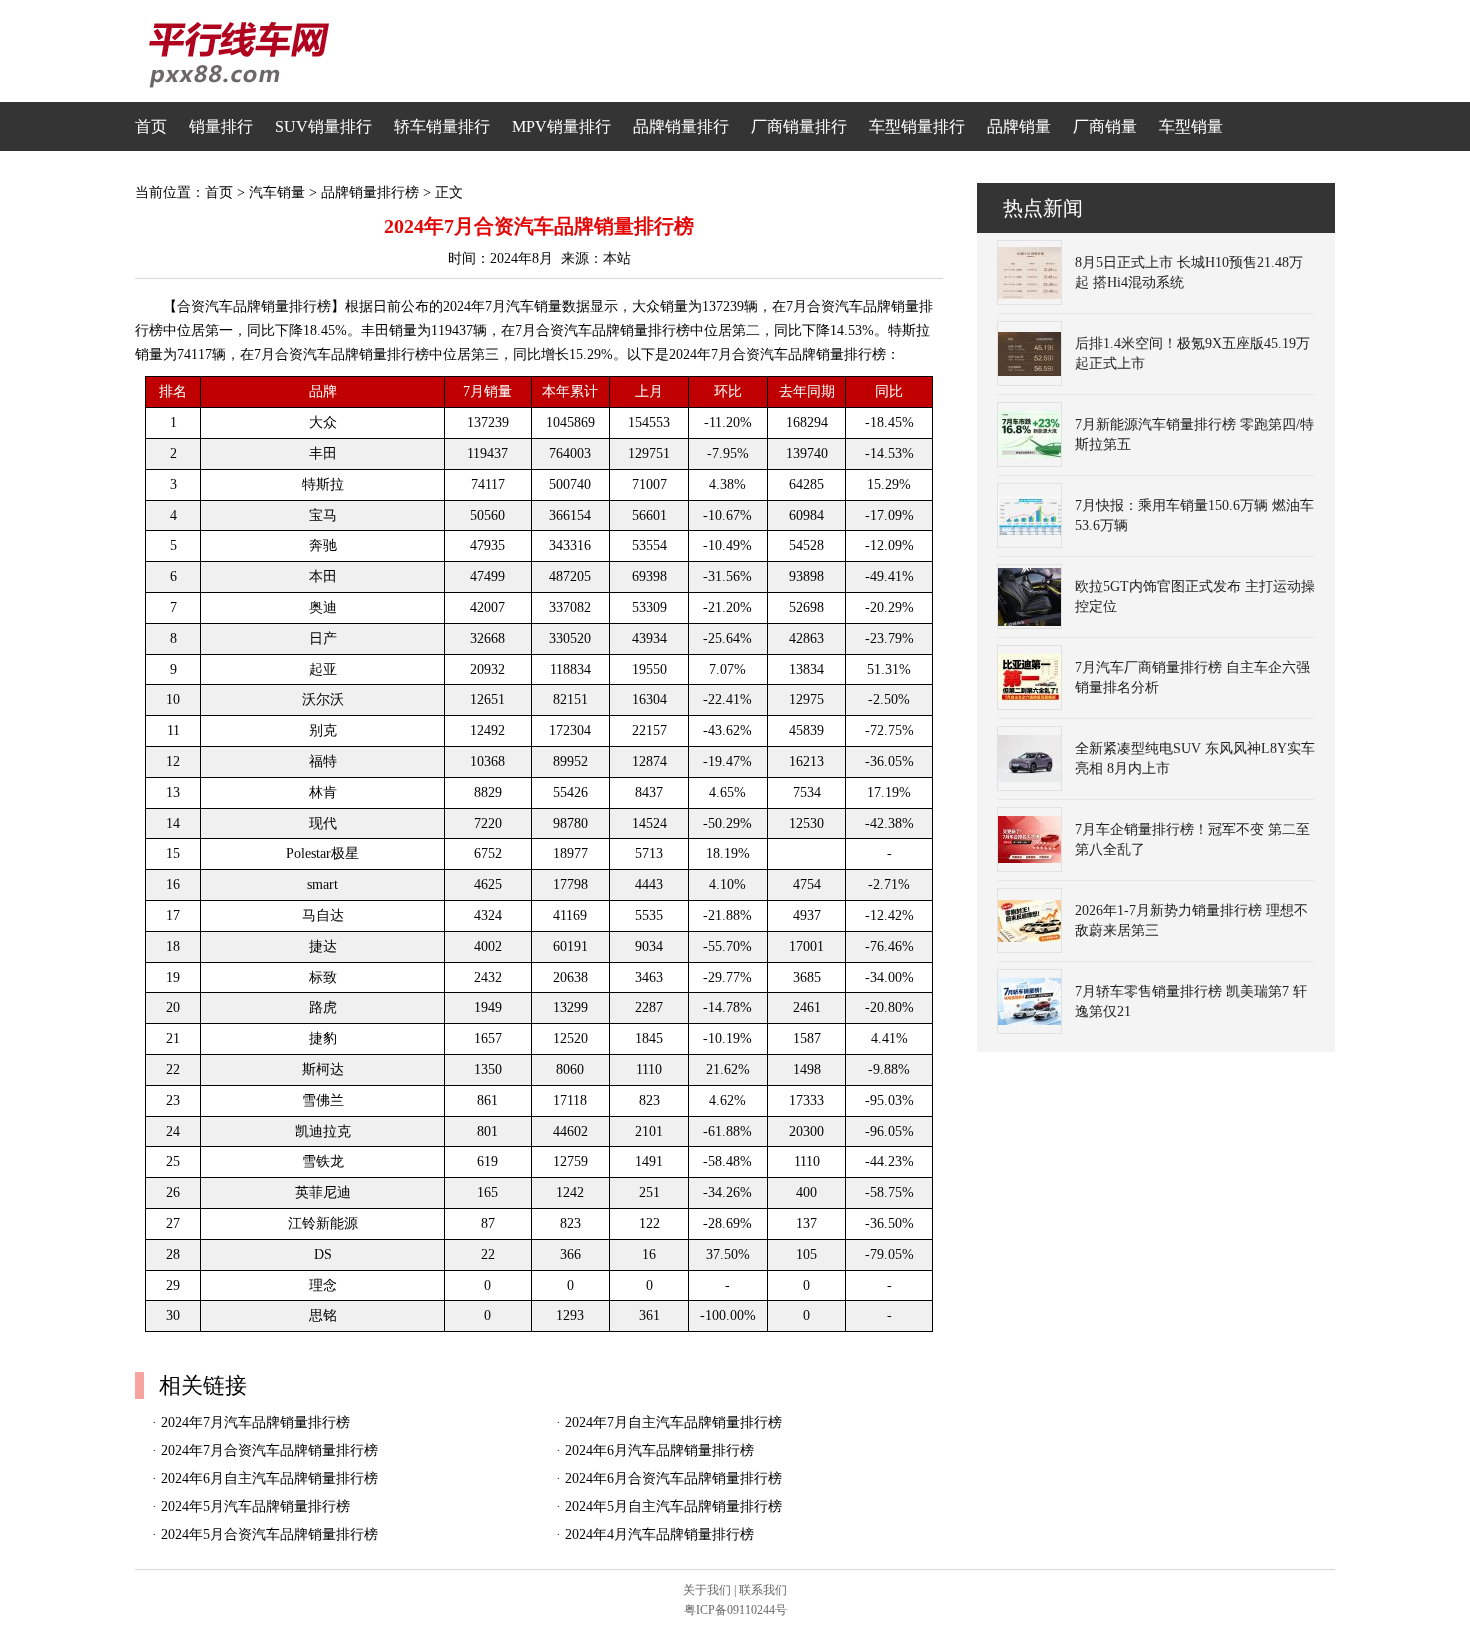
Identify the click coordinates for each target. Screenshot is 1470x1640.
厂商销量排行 (799, 126)
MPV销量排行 (561, 126)
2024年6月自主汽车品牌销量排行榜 (269, 1478)
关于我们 (707, 1590)
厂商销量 (1105, 126)
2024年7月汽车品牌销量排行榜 (255, 1422)
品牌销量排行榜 (370, 192)
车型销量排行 (917, 126)
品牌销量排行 (681, 126)
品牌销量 (1019, 126)
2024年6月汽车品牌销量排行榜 (659, 1450)
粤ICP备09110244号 (735, 1610)
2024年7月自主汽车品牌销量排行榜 (673, 1422)
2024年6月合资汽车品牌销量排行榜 (673, 1478)
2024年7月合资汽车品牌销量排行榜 (269, 1450)
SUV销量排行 (323, 126)
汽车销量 (277, 192)
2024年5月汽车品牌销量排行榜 (255, 1506)
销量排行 (221, 126)
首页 (151, 126)
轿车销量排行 (442, 126)
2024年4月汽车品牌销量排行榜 (659, 1534)
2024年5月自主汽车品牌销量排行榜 (673, 1506)
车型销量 (1191, 126)
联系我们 (763, 1590)
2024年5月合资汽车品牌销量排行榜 (269, 1534)
